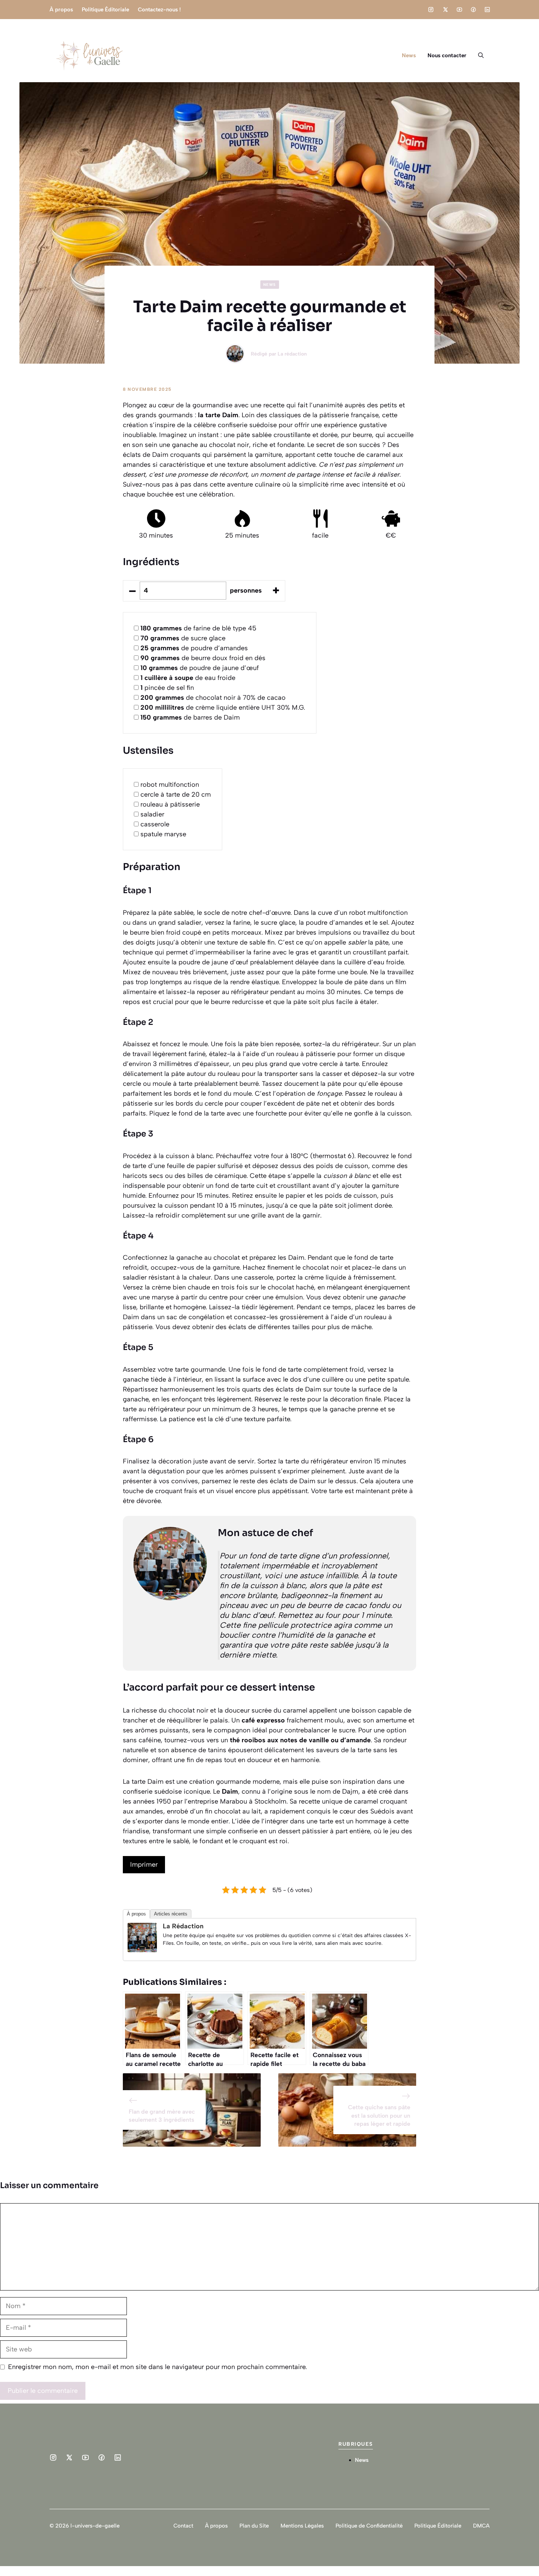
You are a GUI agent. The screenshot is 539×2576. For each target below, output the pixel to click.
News (409, 55)
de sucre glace (183, 638)
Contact (183, 2526)
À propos (61, 10)
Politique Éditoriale (105, 10)
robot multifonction (170, 785)
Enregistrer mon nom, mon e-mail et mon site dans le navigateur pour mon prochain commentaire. (157, 2367)
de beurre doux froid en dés (203, 658)
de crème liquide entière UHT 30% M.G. (223, 707)
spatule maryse (163, 834)
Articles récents (171, 1914)
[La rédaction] (142, 1950)
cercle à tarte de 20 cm (176, 794)
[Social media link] (431, 10)
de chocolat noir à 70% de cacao (213, 698)
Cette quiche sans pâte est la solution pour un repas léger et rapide (379, 2115)
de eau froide (188, 678)
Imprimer (144, 1864)
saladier (152, 814)
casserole (155, 824)
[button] (481, 55)
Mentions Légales (302, 2526)
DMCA (481, 2526)
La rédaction (292, 354)
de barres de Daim (190, 717)
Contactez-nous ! (159, 10)
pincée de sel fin (167, 688)
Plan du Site (254, 2526)
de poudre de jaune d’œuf (200, 668)
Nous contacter (447, 55)
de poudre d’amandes (194, 648)
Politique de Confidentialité (369, 2526)
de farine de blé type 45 (198, 628)
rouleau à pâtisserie (170, 804)
